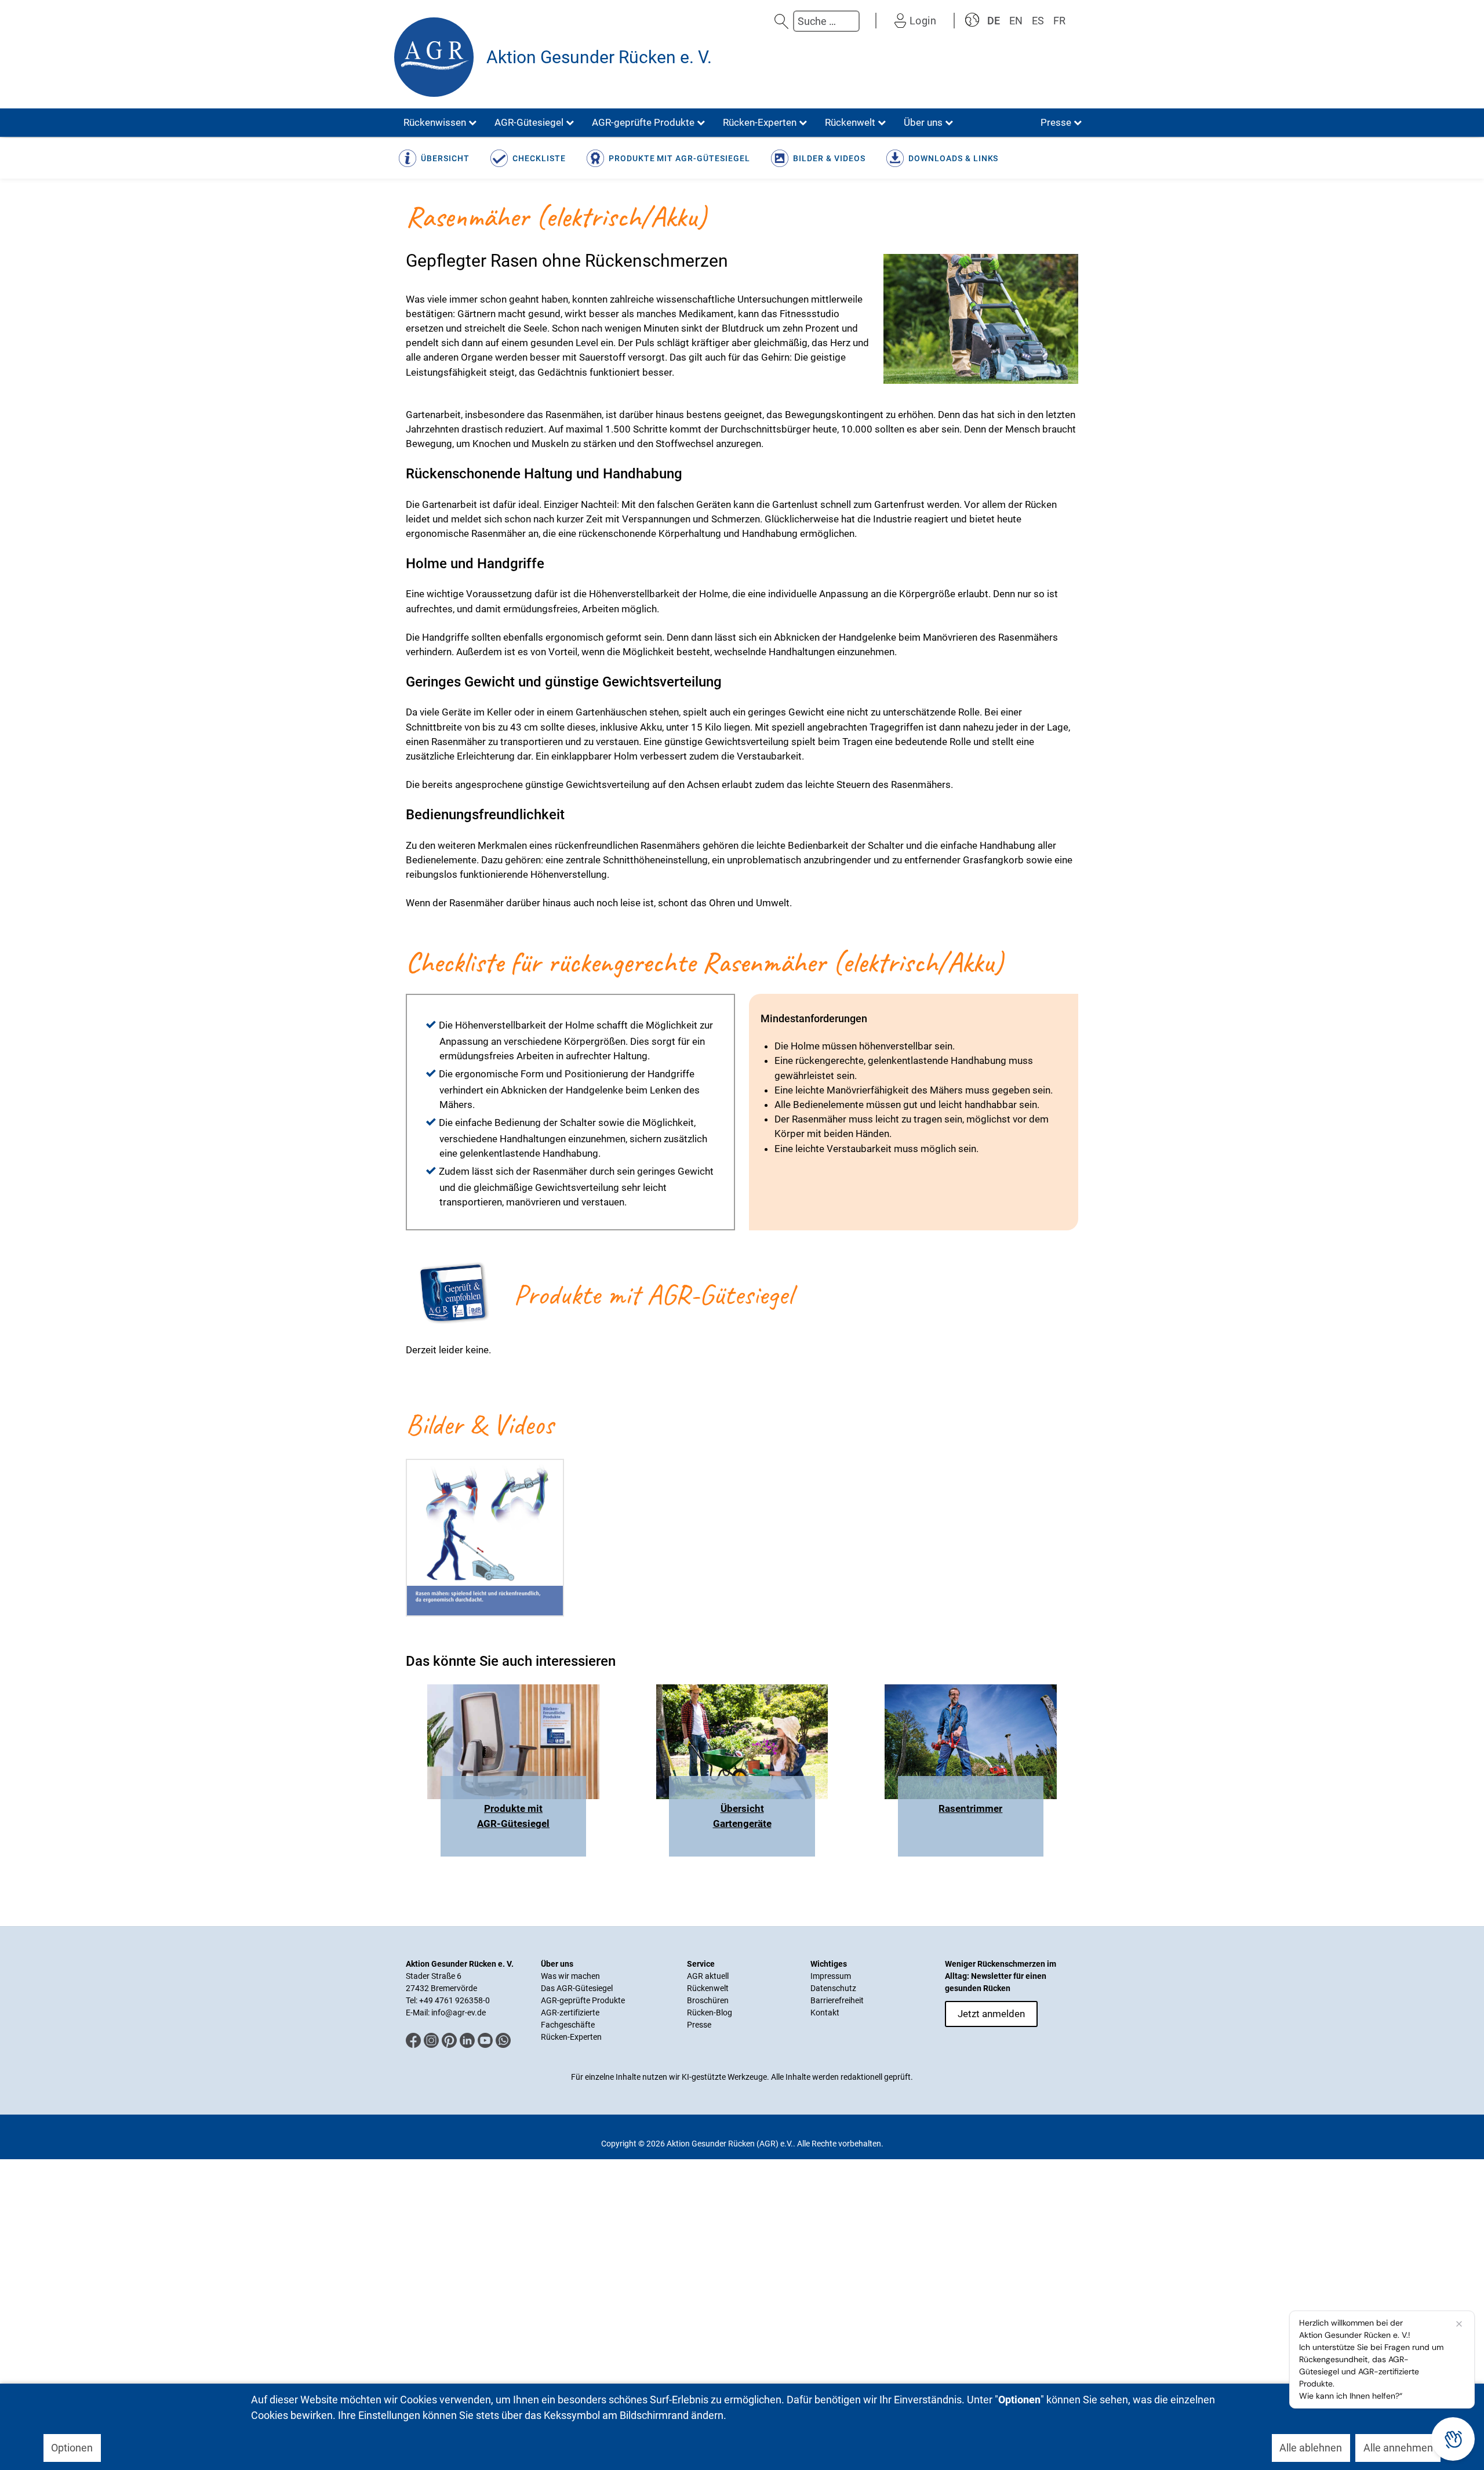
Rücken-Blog (710, 2013)
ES (1038, 21)
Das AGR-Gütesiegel (577, 1988)
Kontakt (825, 2013)
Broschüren (708, 2000)
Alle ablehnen (1311, 2448)
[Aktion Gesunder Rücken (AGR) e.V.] (434, 57)
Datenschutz (833, 1988)
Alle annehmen (1398, 2448)
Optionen (72, 2448)
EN (1016, 21)
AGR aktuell (708, 1976)
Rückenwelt (708, 1988)
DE (994, 21)
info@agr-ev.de (459, 2013)
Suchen (781, 21)
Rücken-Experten (571, 2037)
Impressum (831, 1976)
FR (1059, 21)
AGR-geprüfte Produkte (583, 2000)
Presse (699, 2025)
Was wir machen (570, 1976)
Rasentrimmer (970, 1808)
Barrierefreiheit (837, 2000)
